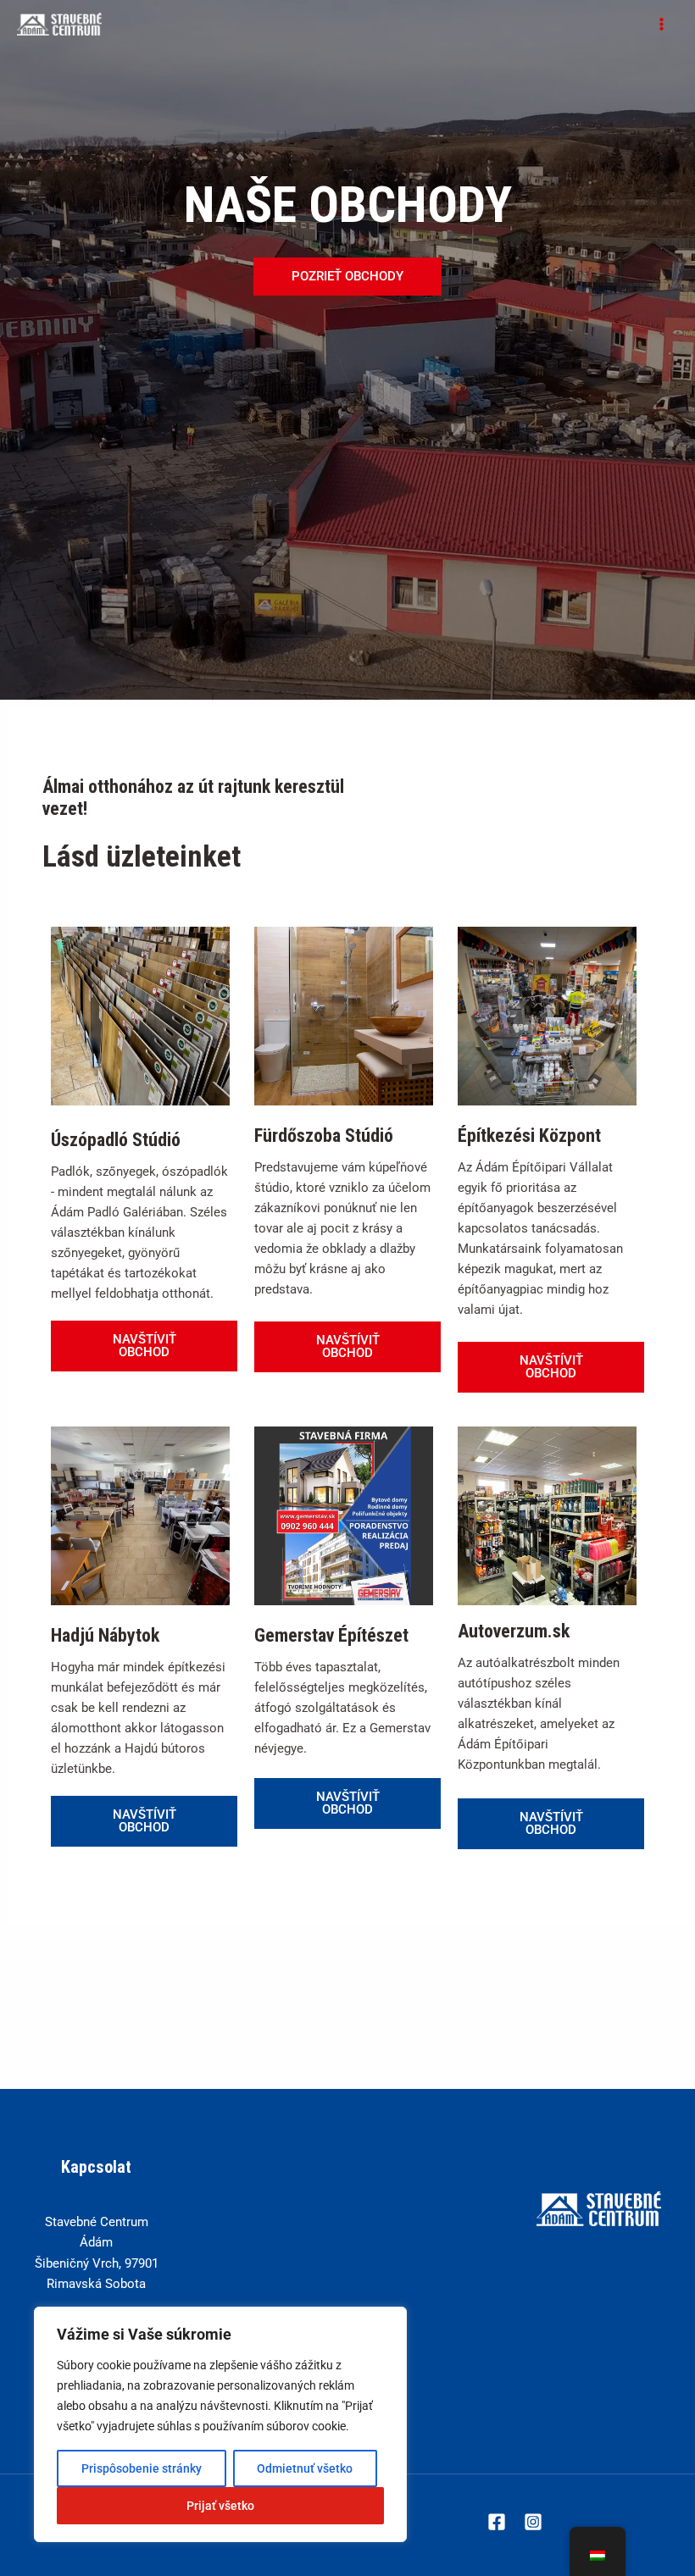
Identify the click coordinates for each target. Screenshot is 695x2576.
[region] (220, 2424)
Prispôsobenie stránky (142, 2468)
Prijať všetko (220, 2506)
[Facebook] (497, 2522)
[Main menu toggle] (662, 24)
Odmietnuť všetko (305, 2468)
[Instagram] (533, 2522)
